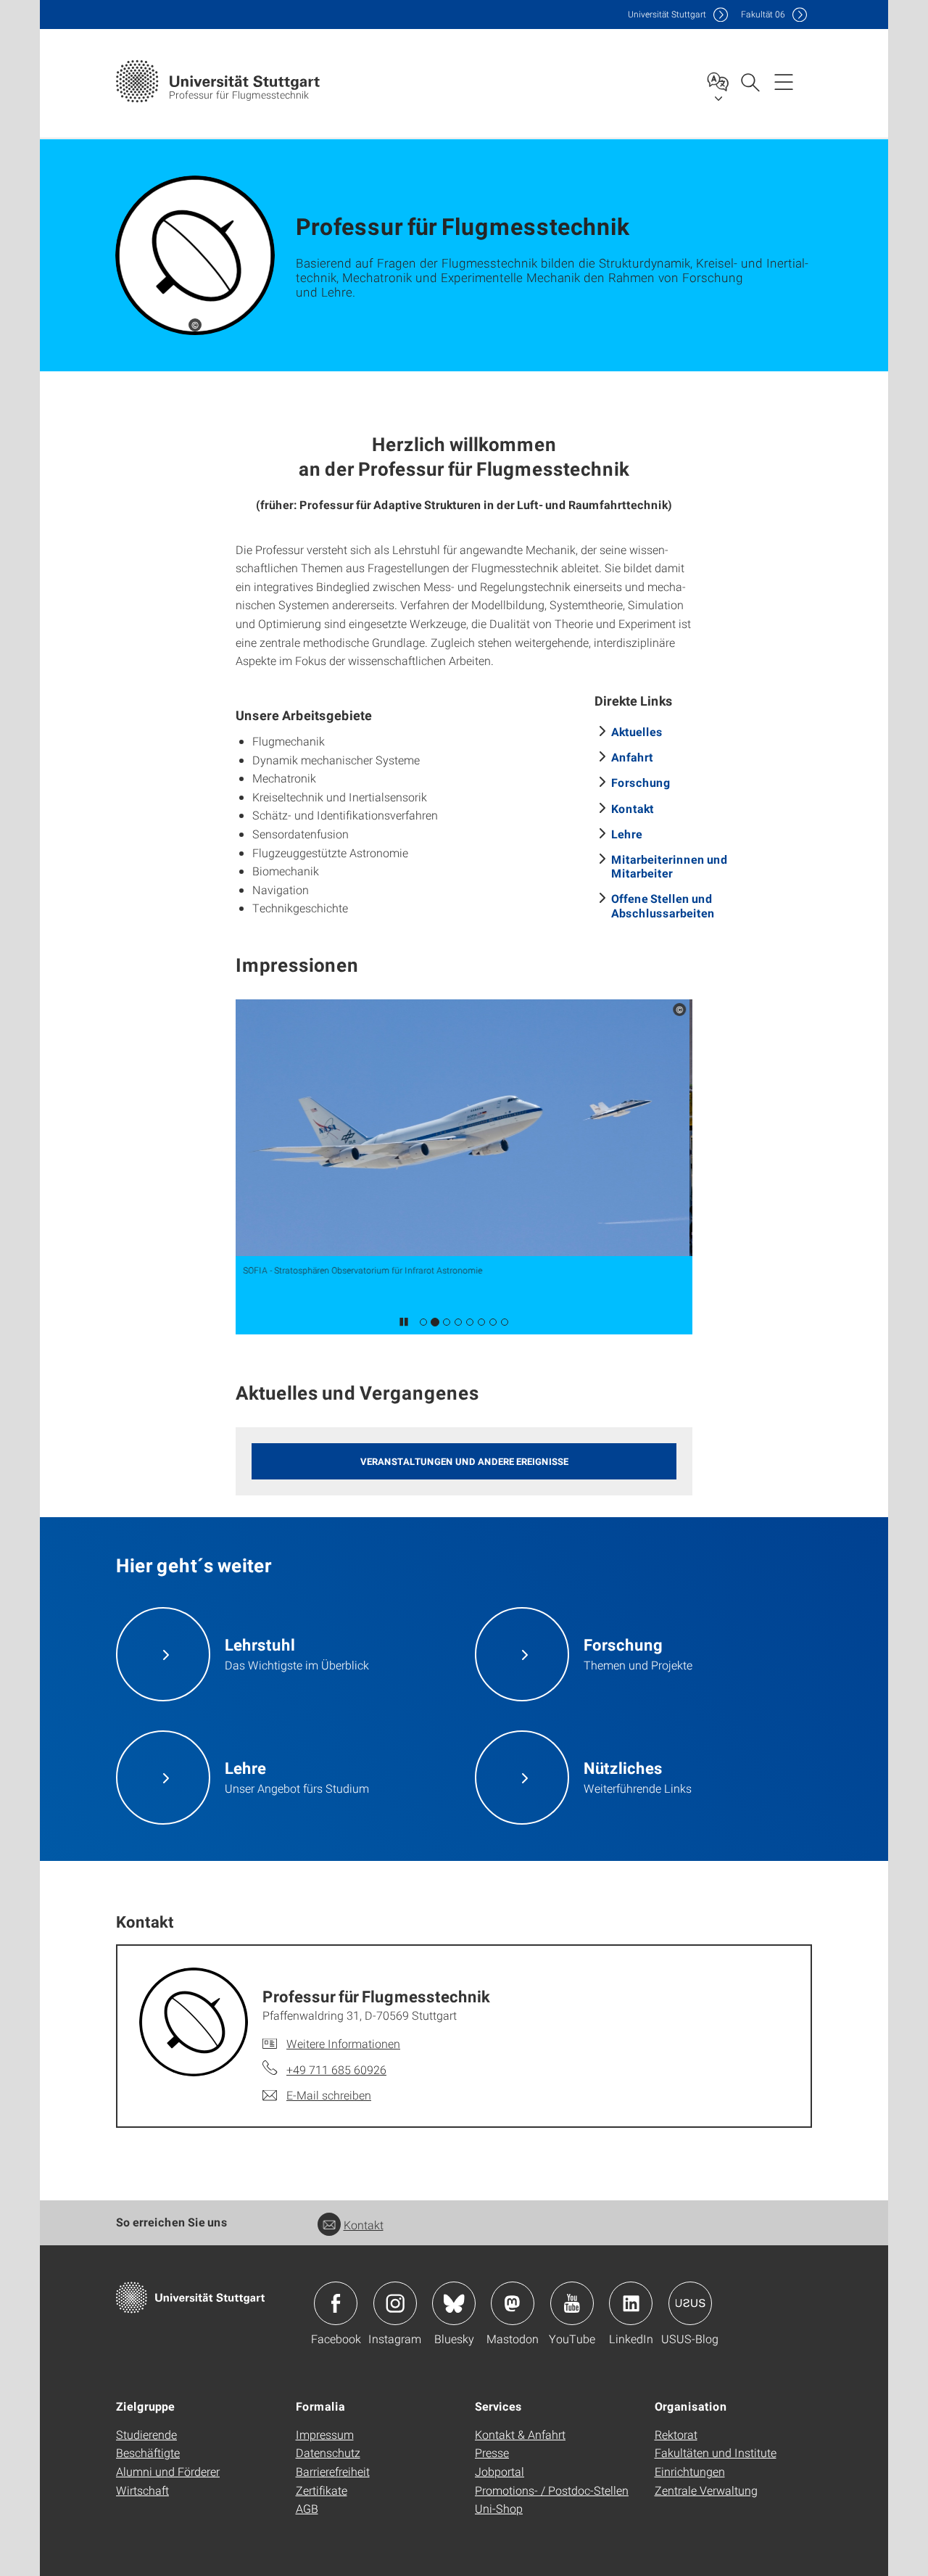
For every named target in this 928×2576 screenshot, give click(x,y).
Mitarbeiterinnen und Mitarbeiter (670, 866)
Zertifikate (322, 2490)
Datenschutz (328, 2452)
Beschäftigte (148, 2452)
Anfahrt (632, 757)
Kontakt (633, 808)
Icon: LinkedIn (631, 2303)
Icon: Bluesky (454, 2303)
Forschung (641, 782)
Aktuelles (637, 731)
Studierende (146, 2434)
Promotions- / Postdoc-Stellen (552, 2490)
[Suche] (750, 81)
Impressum (325, 2434)
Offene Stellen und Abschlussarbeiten (663, 905)
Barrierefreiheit (333, 2471)
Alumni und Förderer (168, 2471)
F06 (763, 14)
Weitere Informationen (343, 2043)
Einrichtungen (690, 2471)
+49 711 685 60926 (336, 2069)
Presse (492, 2452)
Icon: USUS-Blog (690, 2303)
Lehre (627, 834)
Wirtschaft (142, 2490)
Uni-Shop (499, 2508)
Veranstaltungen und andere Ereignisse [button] (464, 1461)
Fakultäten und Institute (716, 2452)
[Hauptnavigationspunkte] (784, 81)
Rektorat (676, 2434)
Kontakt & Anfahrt (520, 2434)
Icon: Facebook (336, 2303)
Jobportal (500, 2471)
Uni (667, 14)
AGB (307, 2508)
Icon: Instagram (395, 2303)
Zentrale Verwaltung (706, 2490)
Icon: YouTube (572, 2303)
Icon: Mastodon (513, 2303)
